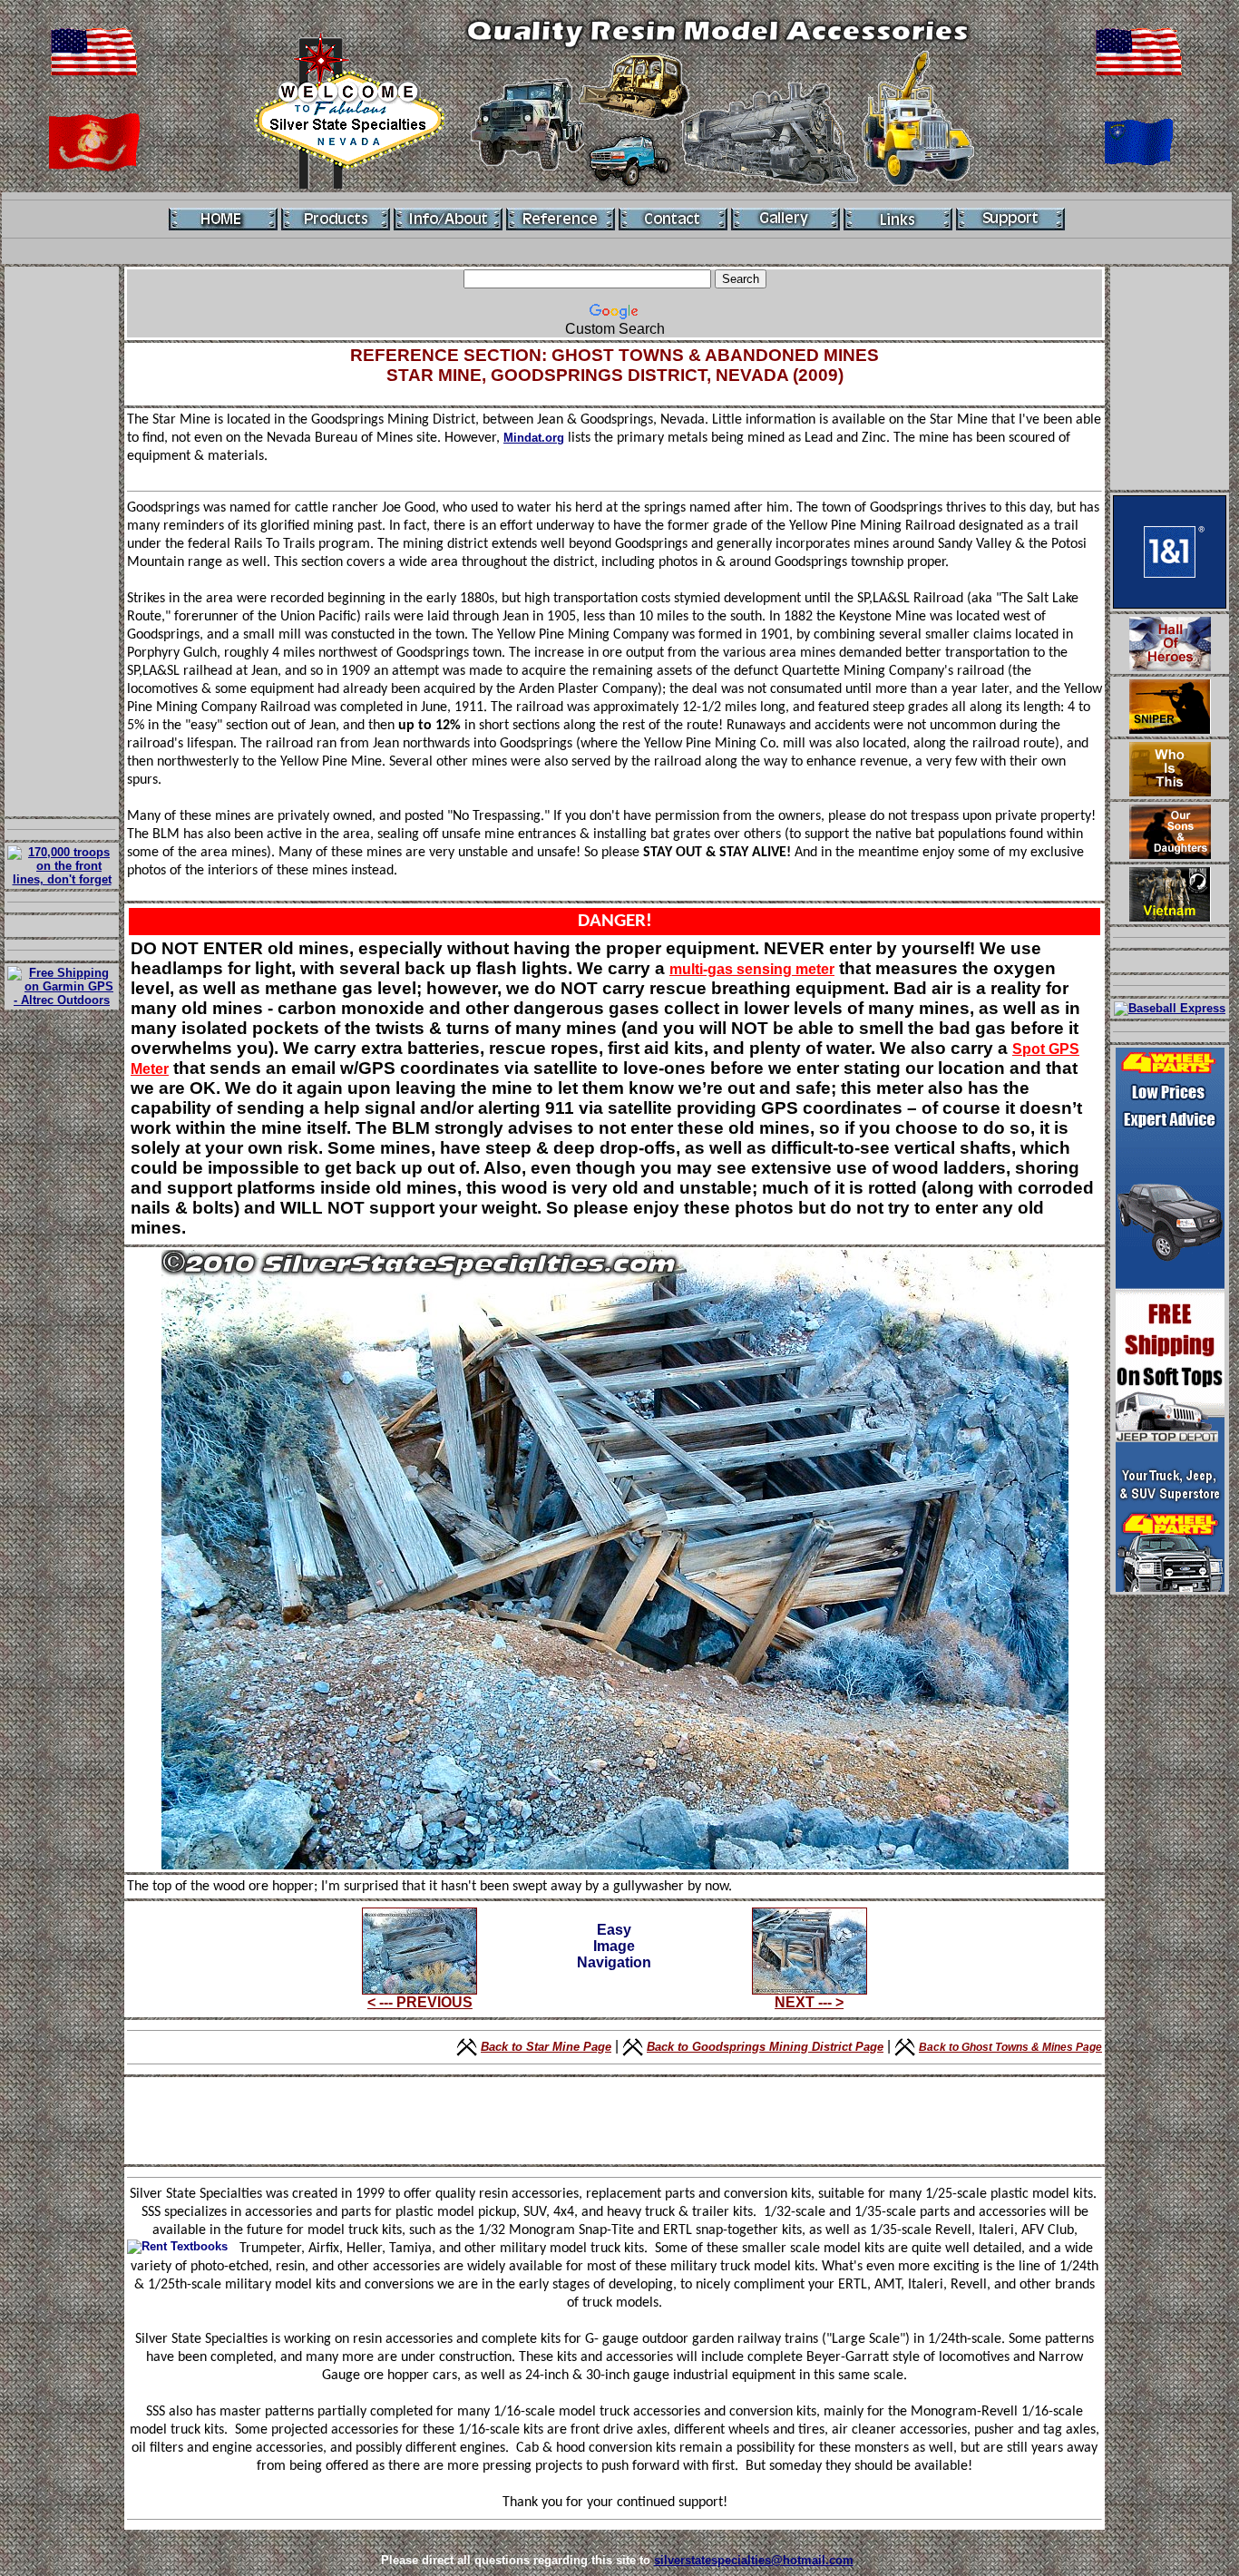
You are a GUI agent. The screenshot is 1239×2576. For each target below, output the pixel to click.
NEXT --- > (809, 2002)
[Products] (336, 219)
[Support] (1010, 219)
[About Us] (448, 219)
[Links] (898, 219)
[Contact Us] (673, 219)
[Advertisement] (62, 542)
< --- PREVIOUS (420, 2002)
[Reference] (561, 219)
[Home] (223, 219)
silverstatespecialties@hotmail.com (754, 2560)
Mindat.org (534, 438)
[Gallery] (785, 219)
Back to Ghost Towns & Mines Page (1010, 2047)
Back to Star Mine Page (546, 2047)
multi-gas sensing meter (752, 969)
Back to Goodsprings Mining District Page (765, 2047)
